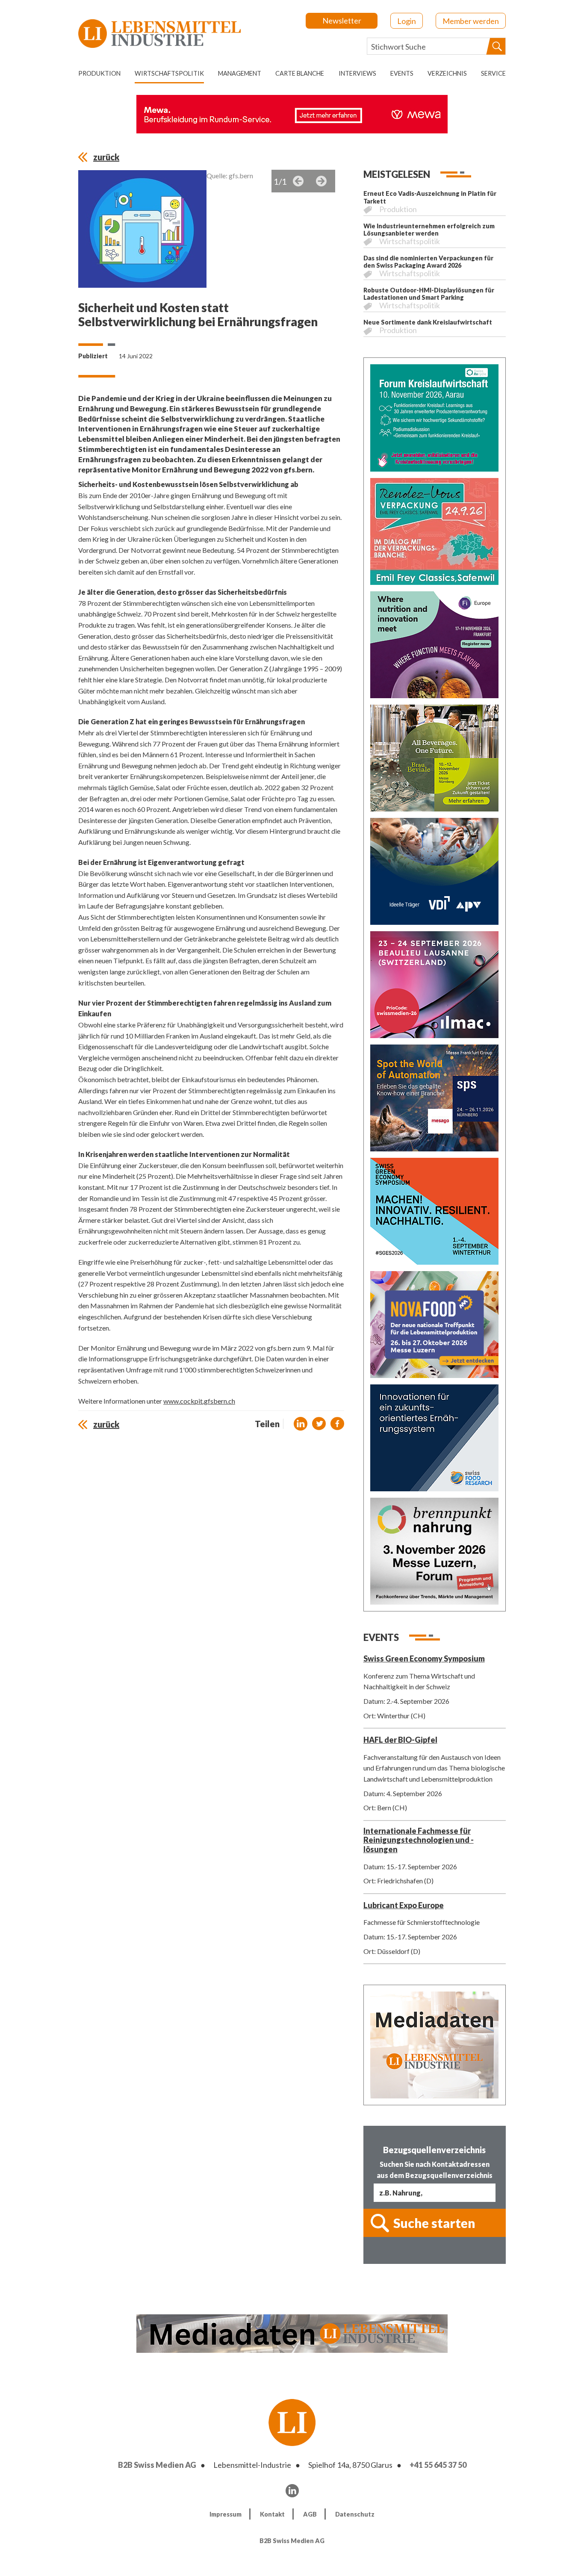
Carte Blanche (300, 73)
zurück (106, 157)
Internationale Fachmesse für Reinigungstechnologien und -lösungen (419, 1840)
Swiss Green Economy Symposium (424, 1658)
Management (240, 73)
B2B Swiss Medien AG (157, 2465)
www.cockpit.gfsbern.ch (199, 1401)
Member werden (471, 21)
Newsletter (342, 21)
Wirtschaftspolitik (169, 73)
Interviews (357, 73)
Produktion (99, 73)
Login (407, 21)
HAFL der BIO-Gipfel (400, 1740)
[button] (301, 1424)
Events (402, 73)
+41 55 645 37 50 (438, 2465)
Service (493, 73)
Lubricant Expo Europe (404, 1905)
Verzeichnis (447, 73)
